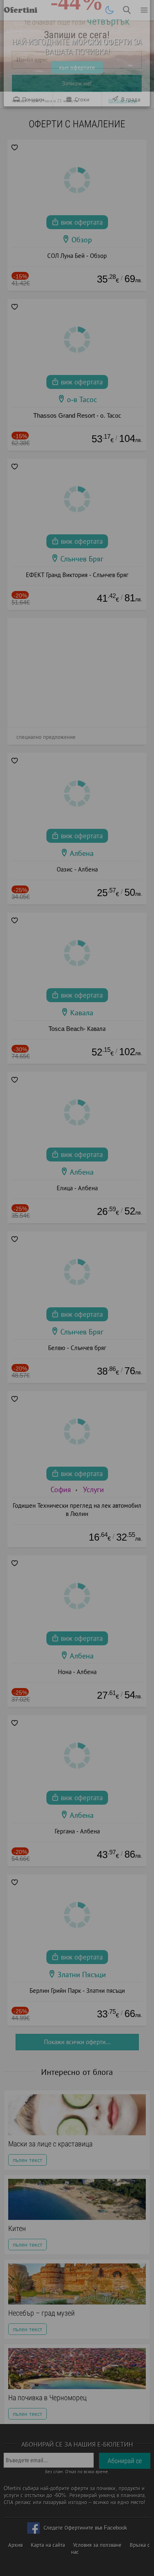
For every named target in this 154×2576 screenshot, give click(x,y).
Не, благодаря (123, 144)
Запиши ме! (77, 126)
